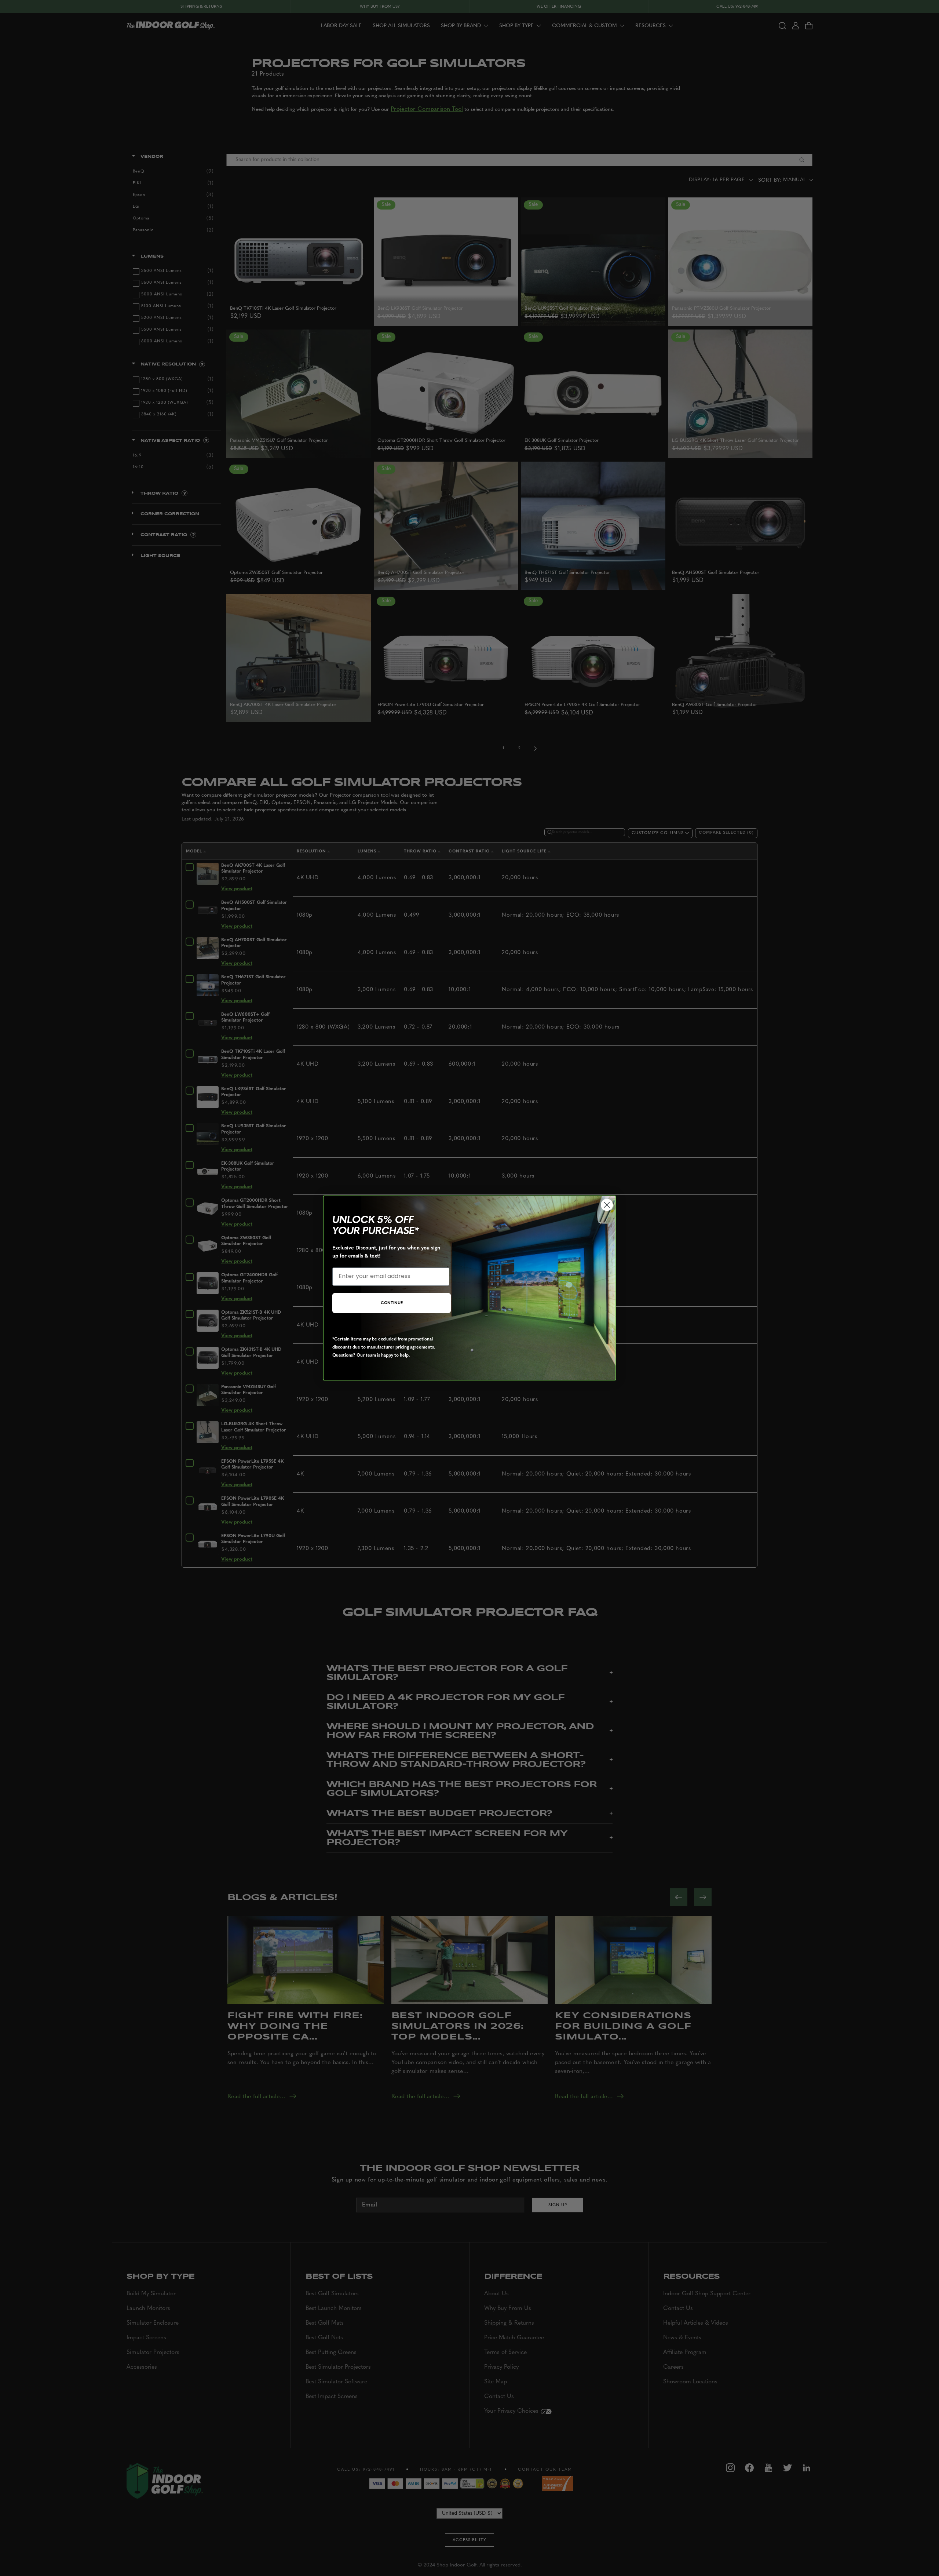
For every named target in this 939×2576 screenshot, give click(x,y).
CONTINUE (392, 1303)
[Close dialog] (607, 1205)
